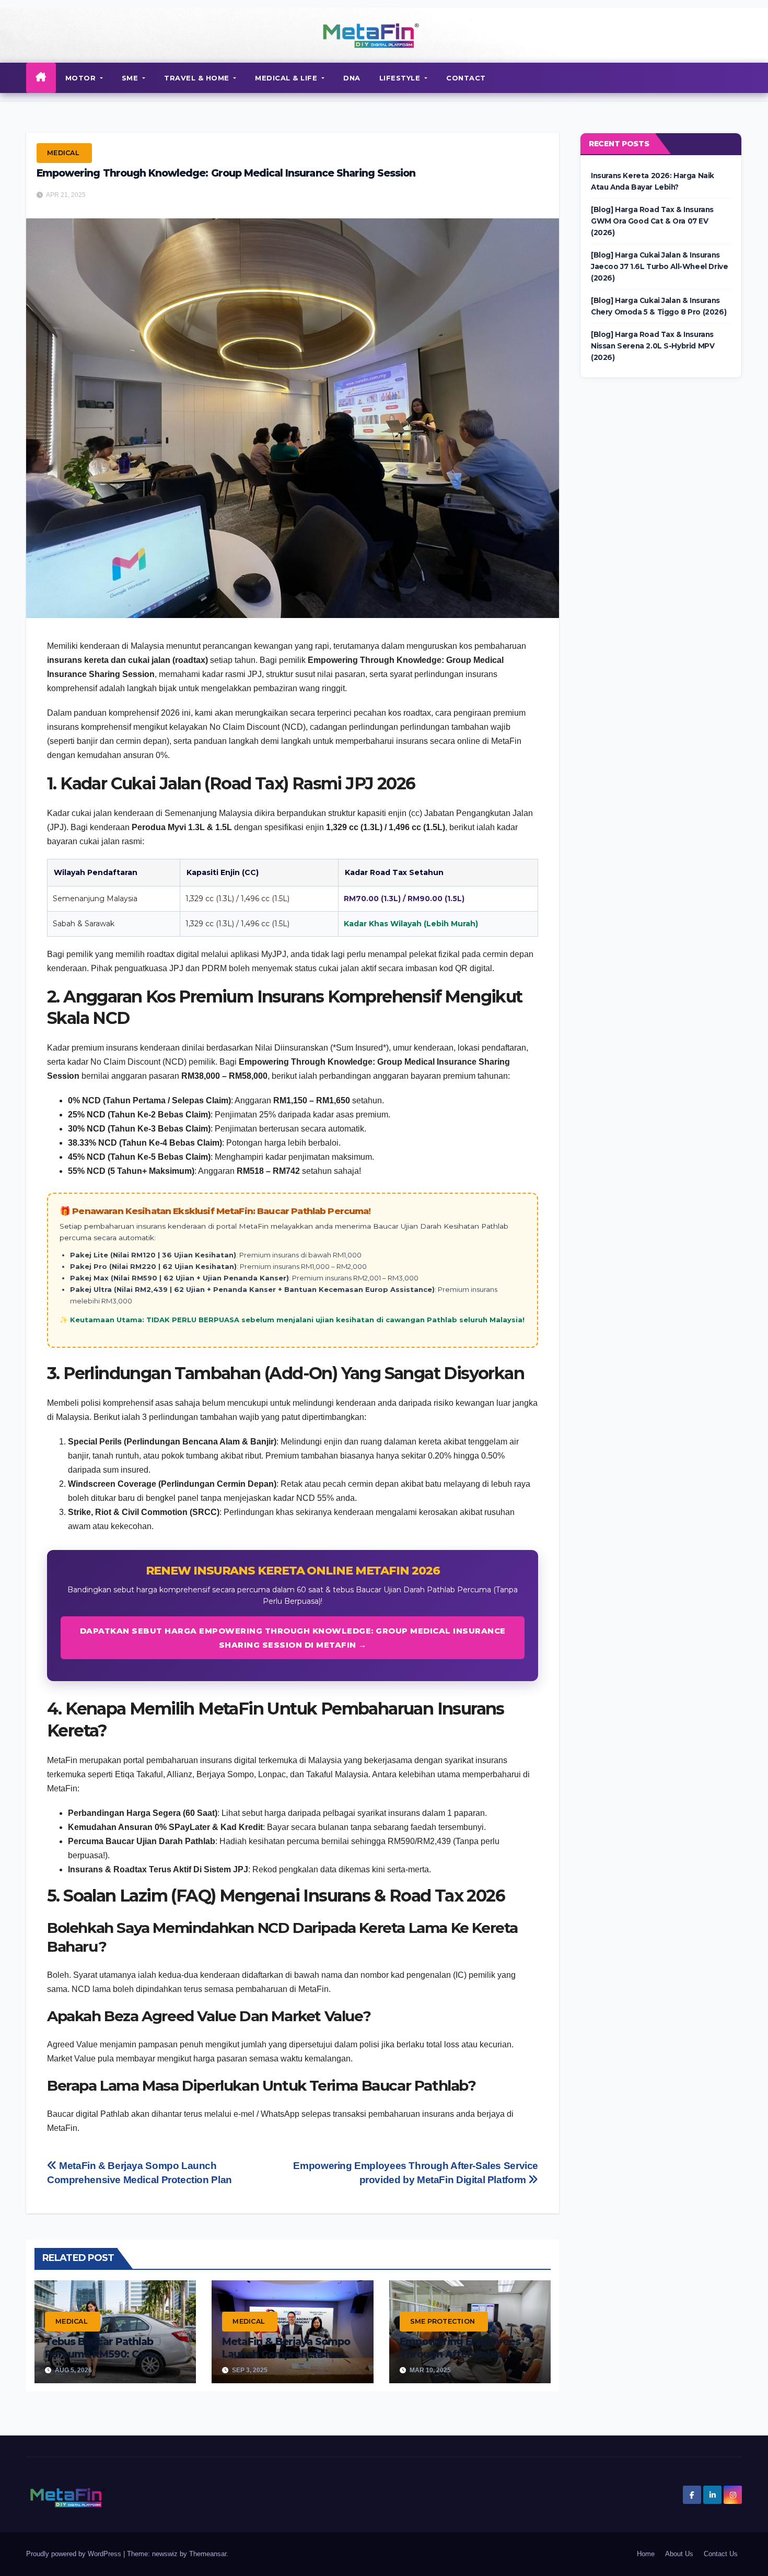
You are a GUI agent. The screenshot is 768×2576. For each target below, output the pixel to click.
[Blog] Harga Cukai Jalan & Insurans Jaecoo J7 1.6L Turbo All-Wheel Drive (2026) (659, 266)
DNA (352, 78)
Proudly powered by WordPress (75, 2554)
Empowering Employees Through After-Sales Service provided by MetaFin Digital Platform (460, 2360)
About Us (679, 2554)
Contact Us (721, 2554)
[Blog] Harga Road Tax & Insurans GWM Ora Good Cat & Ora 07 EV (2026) (652, 221)
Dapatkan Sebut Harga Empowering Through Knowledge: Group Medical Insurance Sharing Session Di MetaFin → (293, 1638)
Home (646, 2554)
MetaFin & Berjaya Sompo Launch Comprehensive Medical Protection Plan (286, 2354)
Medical (63, 153)
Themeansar (208, 2554)
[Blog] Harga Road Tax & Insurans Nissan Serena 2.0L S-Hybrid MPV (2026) (653, 346)
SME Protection (443, 2321)
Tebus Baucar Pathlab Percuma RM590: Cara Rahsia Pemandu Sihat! (102, 2354)
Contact (466, 78)
